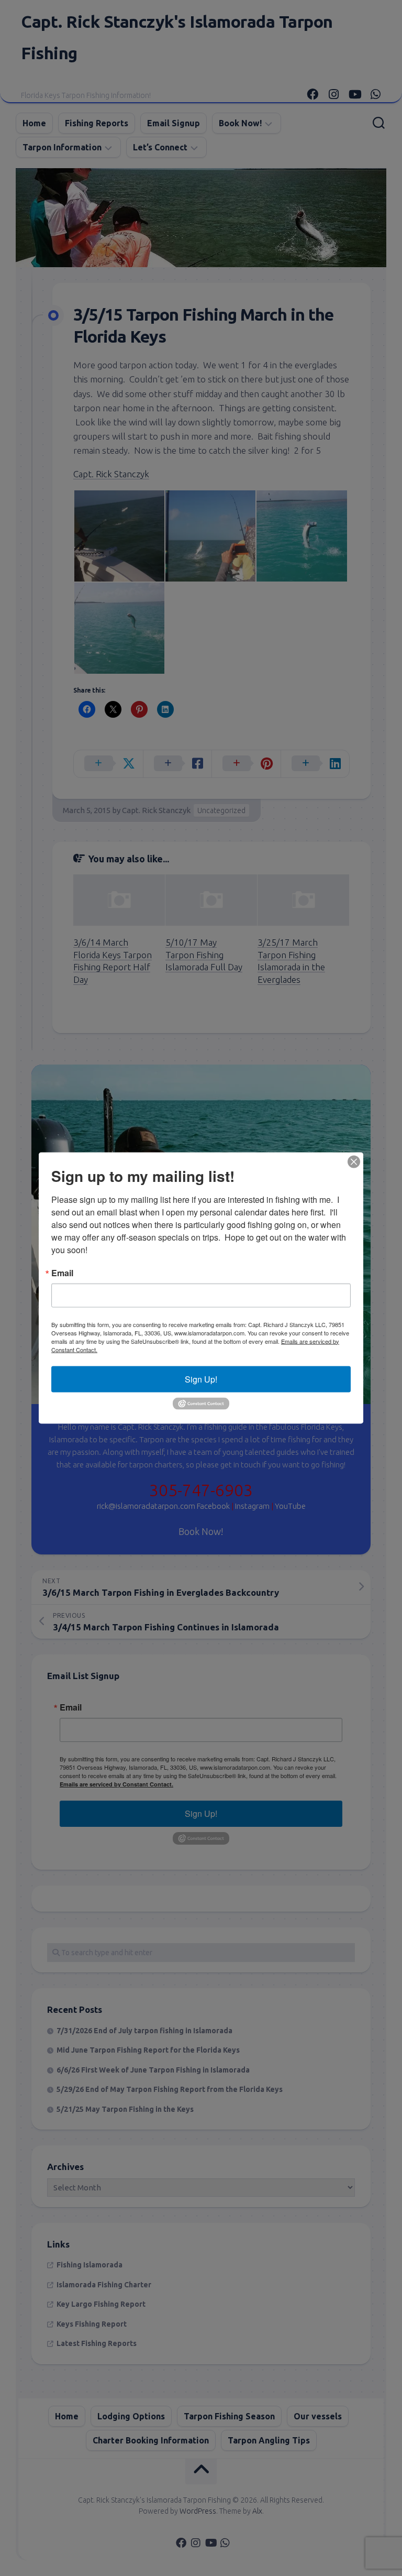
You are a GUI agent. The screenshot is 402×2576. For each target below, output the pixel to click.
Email (62, 1273)
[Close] (354, 1161)
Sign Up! (201, 1379)
